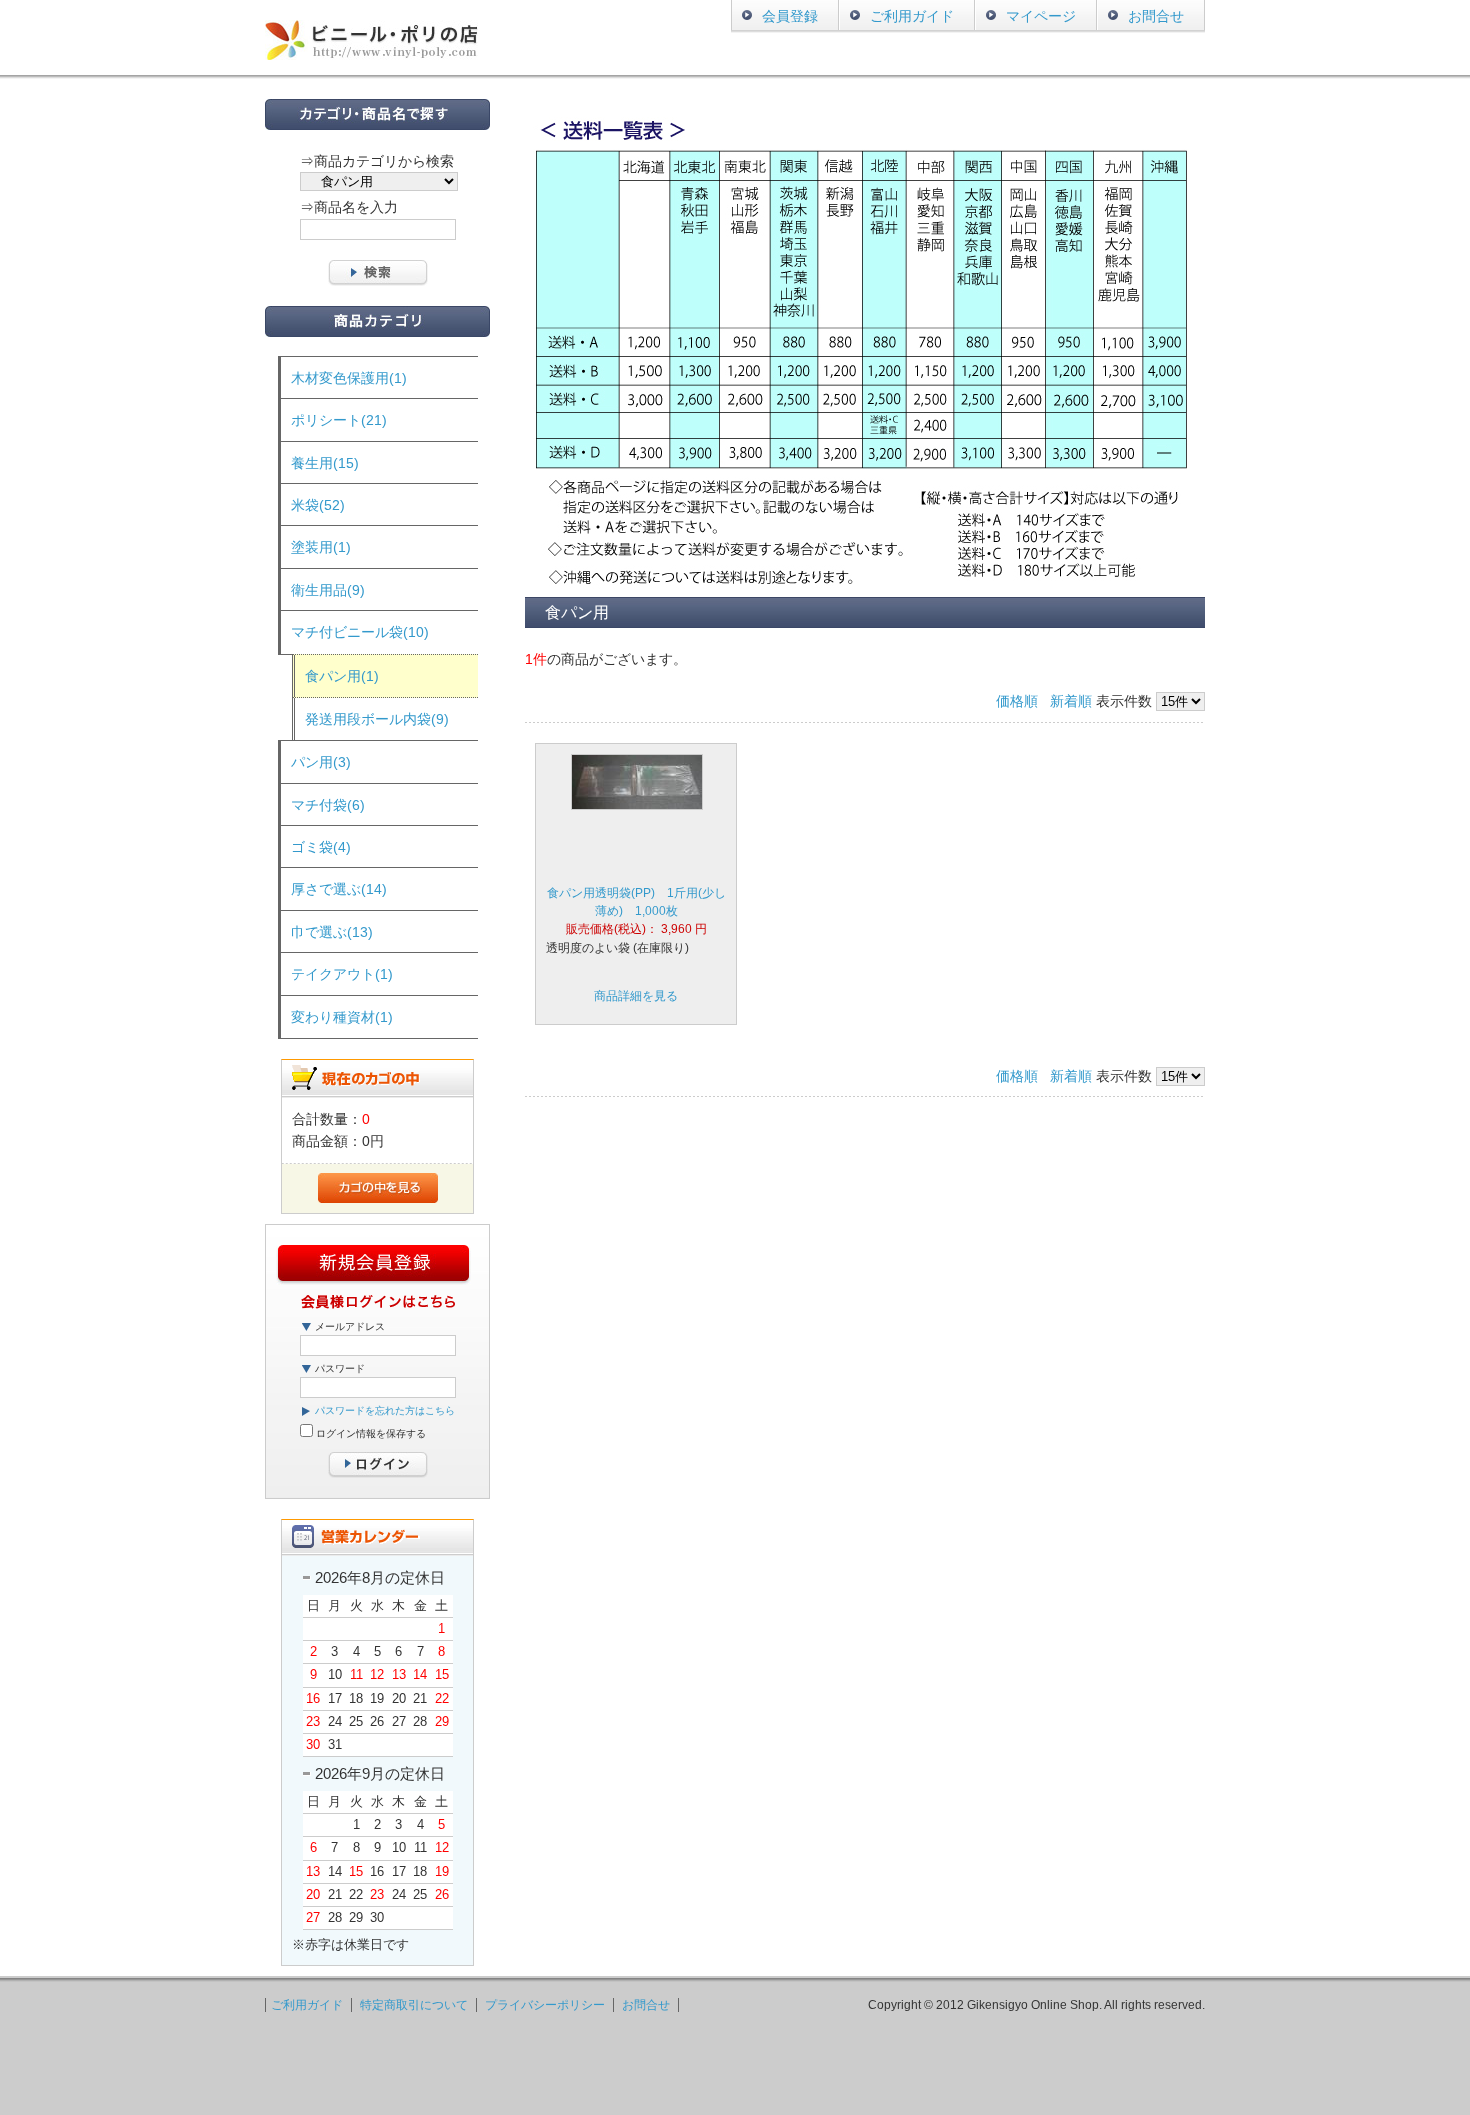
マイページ (1041, 16)
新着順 (1071, 701)
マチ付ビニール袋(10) (360, 632)
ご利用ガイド (912, 16)
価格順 (1017, 701)
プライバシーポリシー (545, 2005)
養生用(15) (325, 463)
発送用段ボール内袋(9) (377, 719)
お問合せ (1156, 16)
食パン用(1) (342, 676)
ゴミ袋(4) (321, 847)
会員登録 (790, 16)
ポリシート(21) (339, 420)
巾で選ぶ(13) (332, 932)
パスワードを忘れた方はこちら (385, 1410)
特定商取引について (414, 2005)
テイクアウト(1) (342, 974)
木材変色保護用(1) (349, 378)
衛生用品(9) (328, 590)
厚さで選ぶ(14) (339, 889)
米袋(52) (318, 505)
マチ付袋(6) (328, 805)
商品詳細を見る (636, 996)
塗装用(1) (321, 547)
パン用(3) (321, 762)
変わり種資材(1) (342, 1017)
